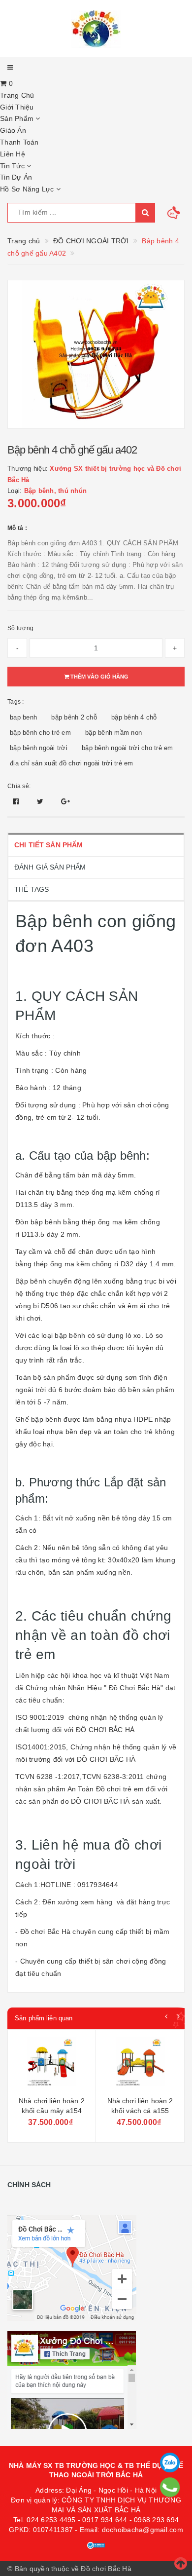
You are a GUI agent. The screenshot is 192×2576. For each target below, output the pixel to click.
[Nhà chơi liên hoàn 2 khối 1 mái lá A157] (140, 2064)
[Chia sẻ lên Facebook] (17, 801)
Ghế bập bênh (38, 1419)
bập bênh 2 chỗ (74, 717)
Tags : (16, 702)
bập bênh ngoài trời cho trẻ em (128, 748)
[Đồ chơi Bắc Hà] (96, 29)
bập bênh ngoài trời (39, 748)
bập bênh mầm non (113, 733)
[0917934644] (170, 2487)
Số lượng (20, 628)
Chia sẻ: (19, 786)
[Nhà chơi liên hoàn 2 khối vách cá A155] (52, 2064)
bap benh (23, 717)
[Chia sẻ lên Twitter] (41, 801)
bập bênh (46, 1222)
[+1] (65, 801)
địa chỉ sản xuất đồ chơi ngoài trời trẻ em (72, 763)
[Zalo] (170, 2462)
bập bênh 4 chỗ (134, 717)
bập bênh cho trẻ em (40, 733)
